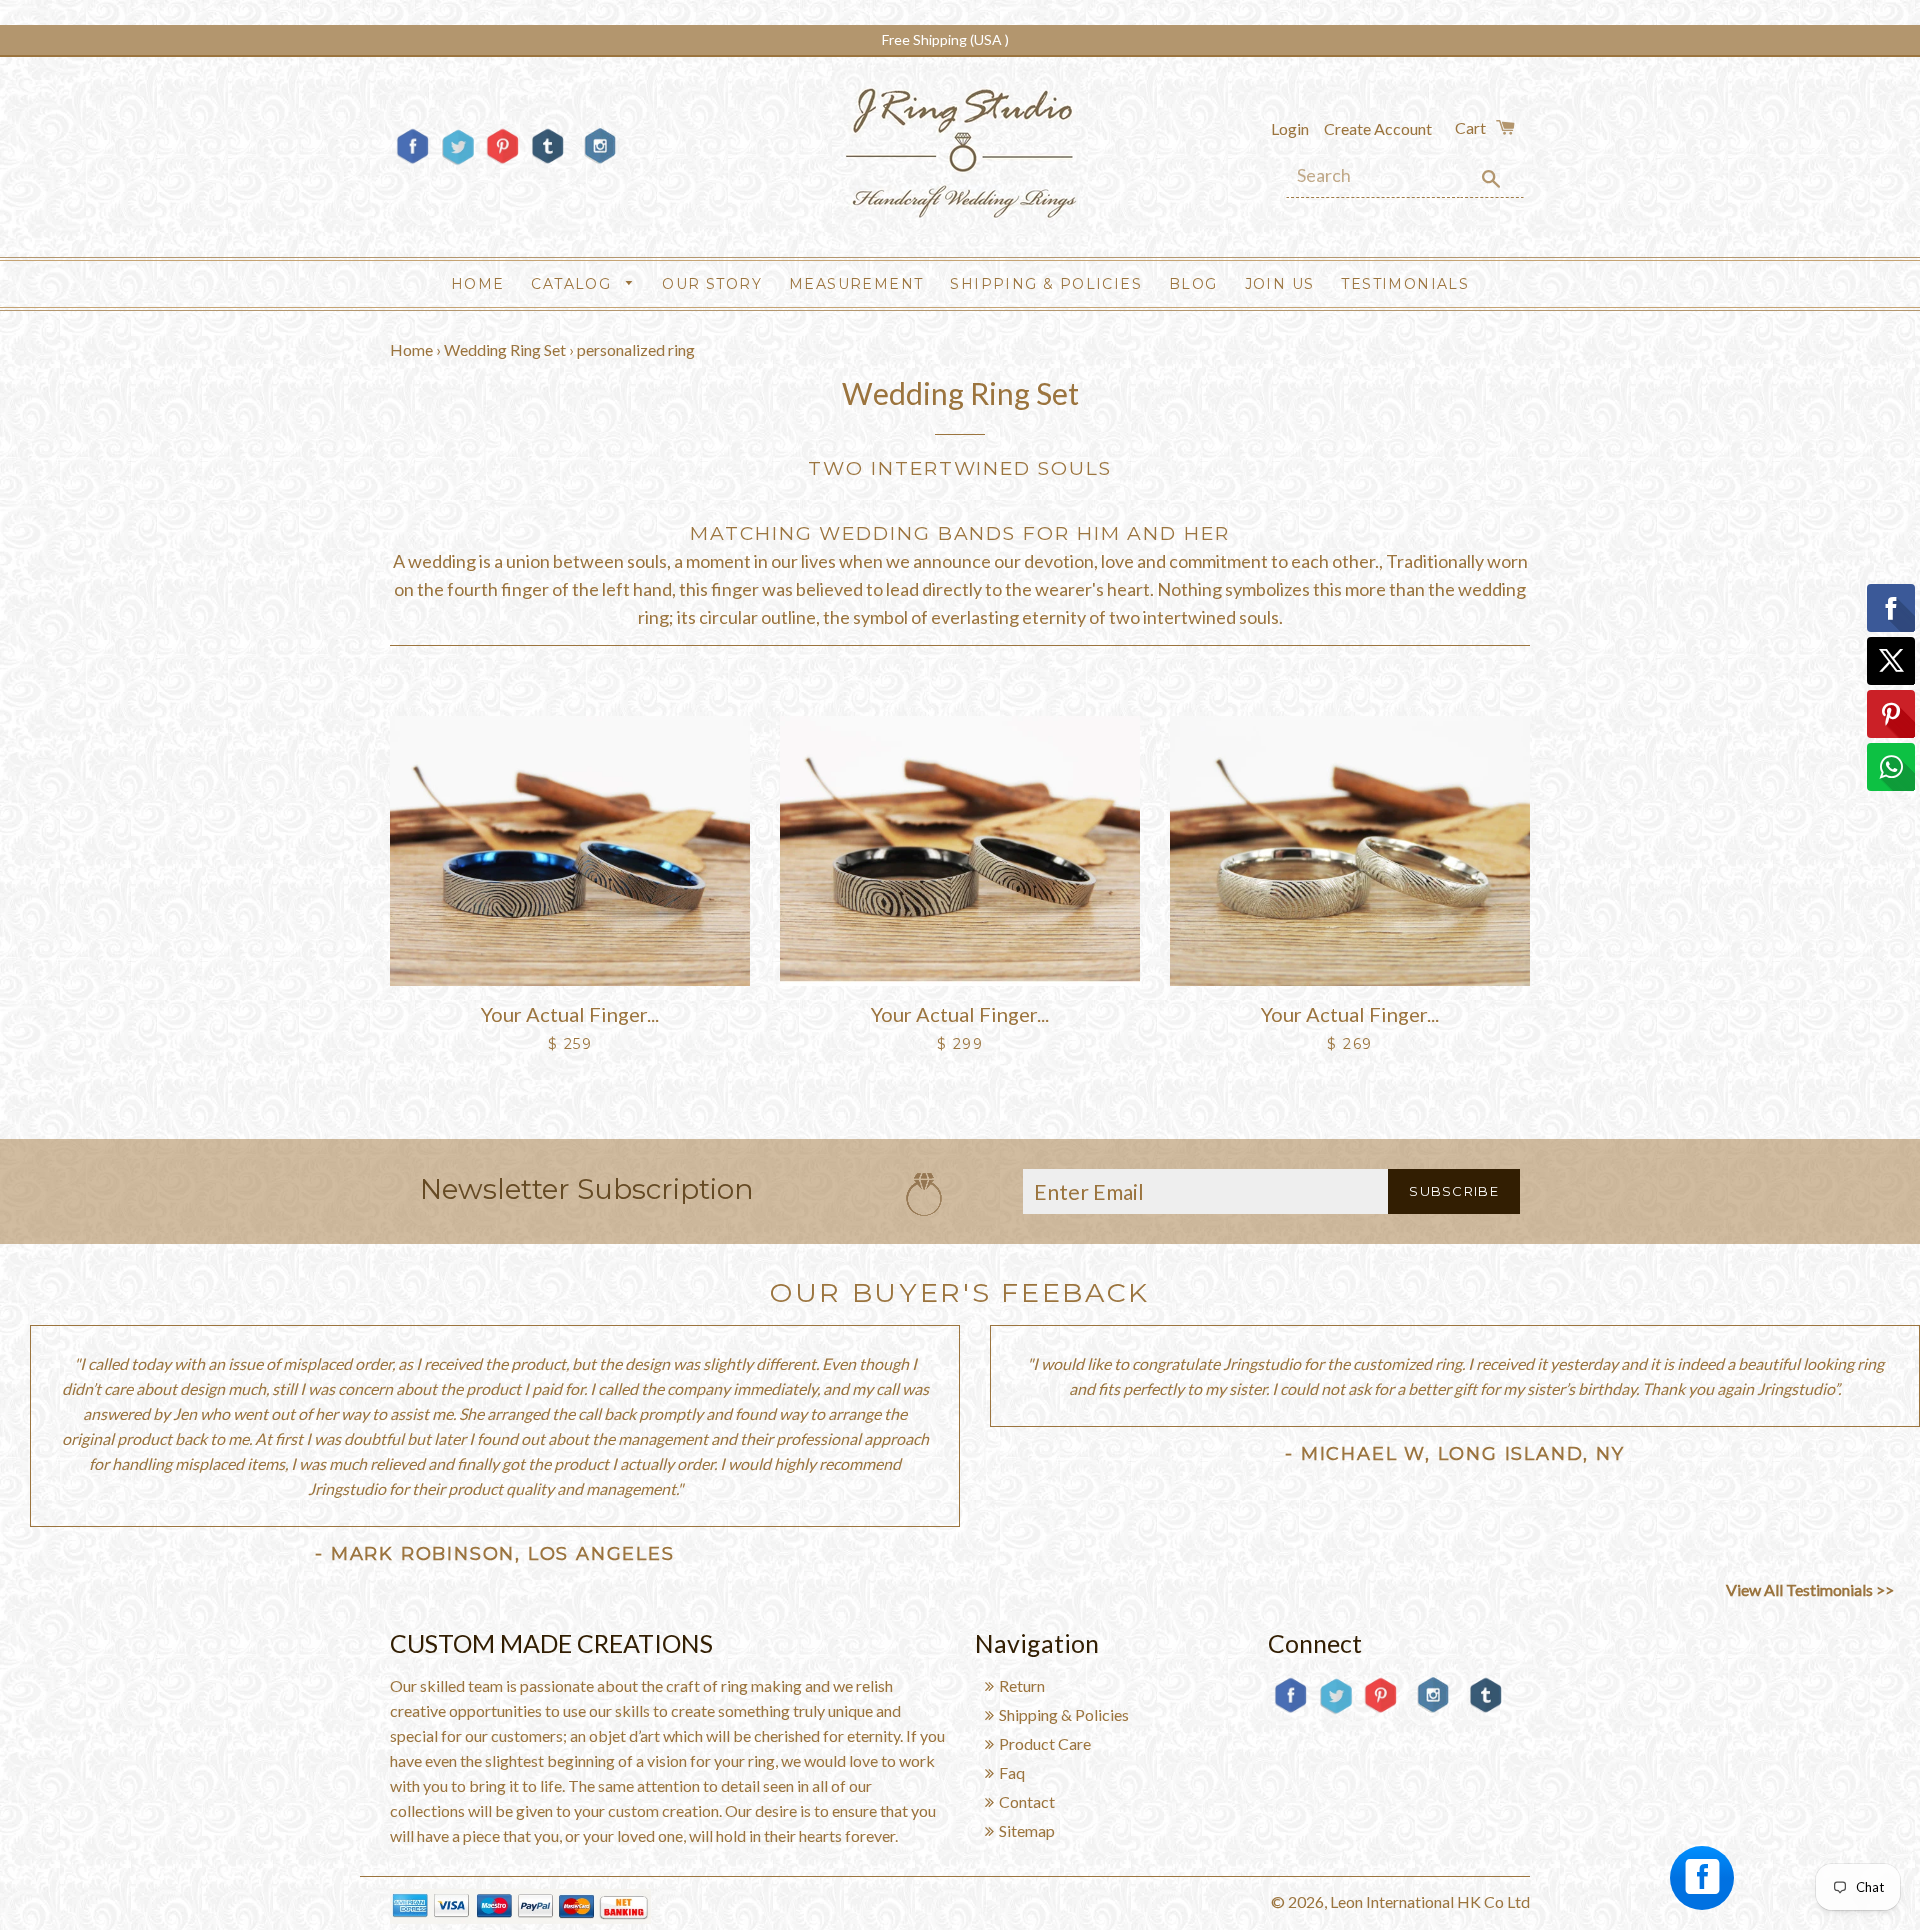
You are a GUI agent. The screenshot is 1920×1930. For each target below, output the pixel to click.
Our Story (712, 284)
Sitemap (1027, 1830)
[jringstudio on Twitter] (457, 162)
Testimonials (1405, 284)
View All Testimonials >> (1810, 1589)
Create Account (1378, 128)
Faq (1012, 1772)
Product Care (1045, 1743)
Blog (1193, 284)
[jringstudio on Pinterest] (502, 162)
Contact (1027, 1801)
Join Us (1280, 284)
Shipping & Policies (1046, 284)
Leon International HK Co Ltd (1430, 1901)
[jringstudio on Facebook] (412, 162)
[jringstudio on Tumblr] (547, 162)
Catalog (573, 284)
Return (1022, 1685)
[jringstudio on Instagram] (600, 171)
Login (1290, 128)
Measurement (856, 284)
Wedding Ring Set (505, 349)
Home (478, 284)
